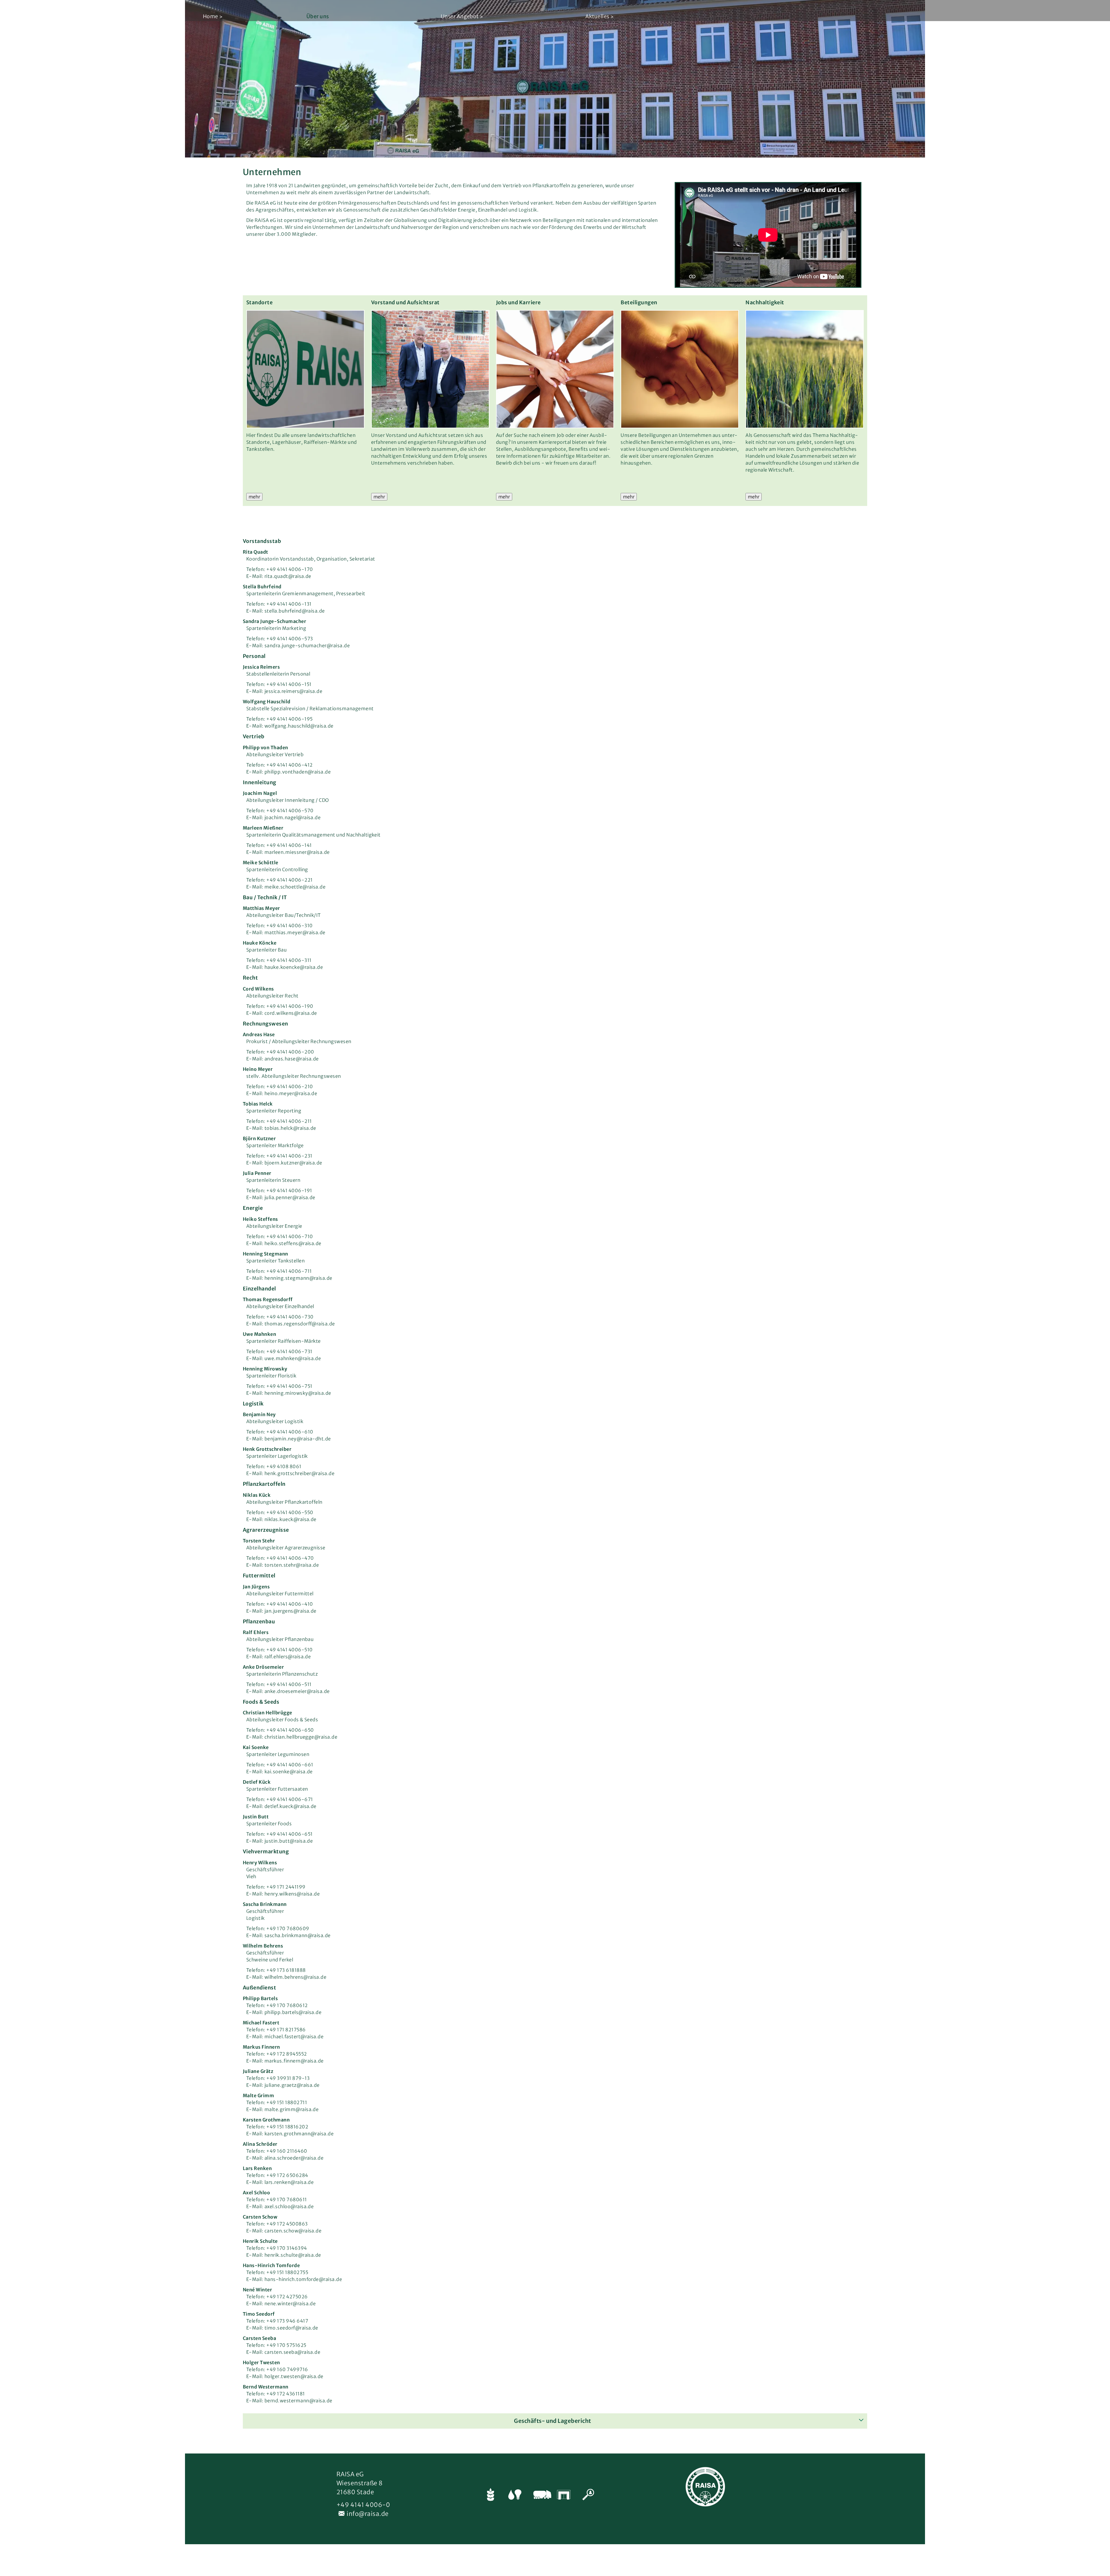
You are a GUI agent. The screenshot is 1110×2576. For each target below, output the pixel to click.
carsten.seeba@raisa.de (293, 2352)
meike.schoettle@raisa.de (295, 887)
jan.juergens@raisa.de (291, 1611)
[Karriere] (587, 2496)
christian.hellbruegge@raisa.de (301, 1737)
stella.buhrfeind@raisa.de (295, 611)
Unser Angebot (460, 16)
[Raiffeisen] (563, 2496)
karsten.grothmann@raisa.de (299, 2134)
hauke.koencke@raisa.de (294, 967)
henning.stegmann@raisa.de (298, 1278)
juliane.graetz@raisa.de (292, 2085)
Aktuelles (597, 16)
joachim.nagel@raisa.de (293, 817)
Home (211, 16)
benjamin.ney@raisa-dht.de (298, 1439)
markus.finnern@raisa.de (294, 2061)
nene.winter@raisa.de (290, 2304)
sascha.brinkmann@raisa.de (298, 1935)
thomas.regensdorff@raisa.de (300, 1324)
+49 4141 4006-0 (363, 2505)
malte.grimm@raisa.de (292, 2109)
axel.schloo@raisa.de (289, 2206)
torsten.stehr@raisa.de (292, 1565)
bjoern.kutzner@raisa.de (293, 1163)
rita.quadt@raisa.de (288, 576)
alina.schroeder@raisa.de (294, 2158)
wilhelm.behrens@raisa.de (296, 1977)
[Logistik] (538, 2496)
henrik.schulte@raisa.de (293, 2255)
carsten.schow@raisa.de (293, 2231)
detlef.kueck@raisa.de (291, 1806)
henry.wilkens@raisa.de (292, 1894)
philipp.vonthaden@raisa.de (298, 772)
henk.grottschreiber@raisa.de (299, 1473)
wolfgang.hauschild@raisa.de (299, 726)
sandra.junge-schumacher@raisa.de (307, 646)
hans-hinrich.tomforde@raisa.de (303, 2279)
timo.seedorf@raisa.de (291, 2328)
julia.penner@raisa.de (290, 1197)
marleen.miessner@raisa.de (297, 852)
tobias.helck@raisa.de (290, 1128)
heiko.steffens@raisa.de (293, 1243)
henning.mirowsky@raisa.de (298, 1393)
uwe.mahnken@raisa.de (293, 1358)
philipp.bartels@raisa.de (293, 2012)
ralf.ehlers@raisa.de (288, 1657)
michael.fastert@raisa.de (294, 2037)
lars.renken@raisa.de (289, 2182)
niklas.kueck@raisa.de (291, 1519)
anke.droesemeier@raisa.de (297, 1691)
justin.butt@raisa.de (289, 1841)
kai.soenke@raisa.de (289, 1772)
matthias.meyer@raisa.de (295, 932)
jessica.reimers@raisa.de (294, 691)
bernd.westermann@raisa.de (298, 2401)
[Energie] (514, 2496)
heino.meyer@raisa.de (291, 1093)
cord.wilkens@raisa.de (291, 1013)
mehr (254, 497)
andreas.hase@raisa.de (292, 1059)
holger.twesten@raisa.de (294, 2376)
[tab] (555, 2421)
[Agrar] (489, 2496)
